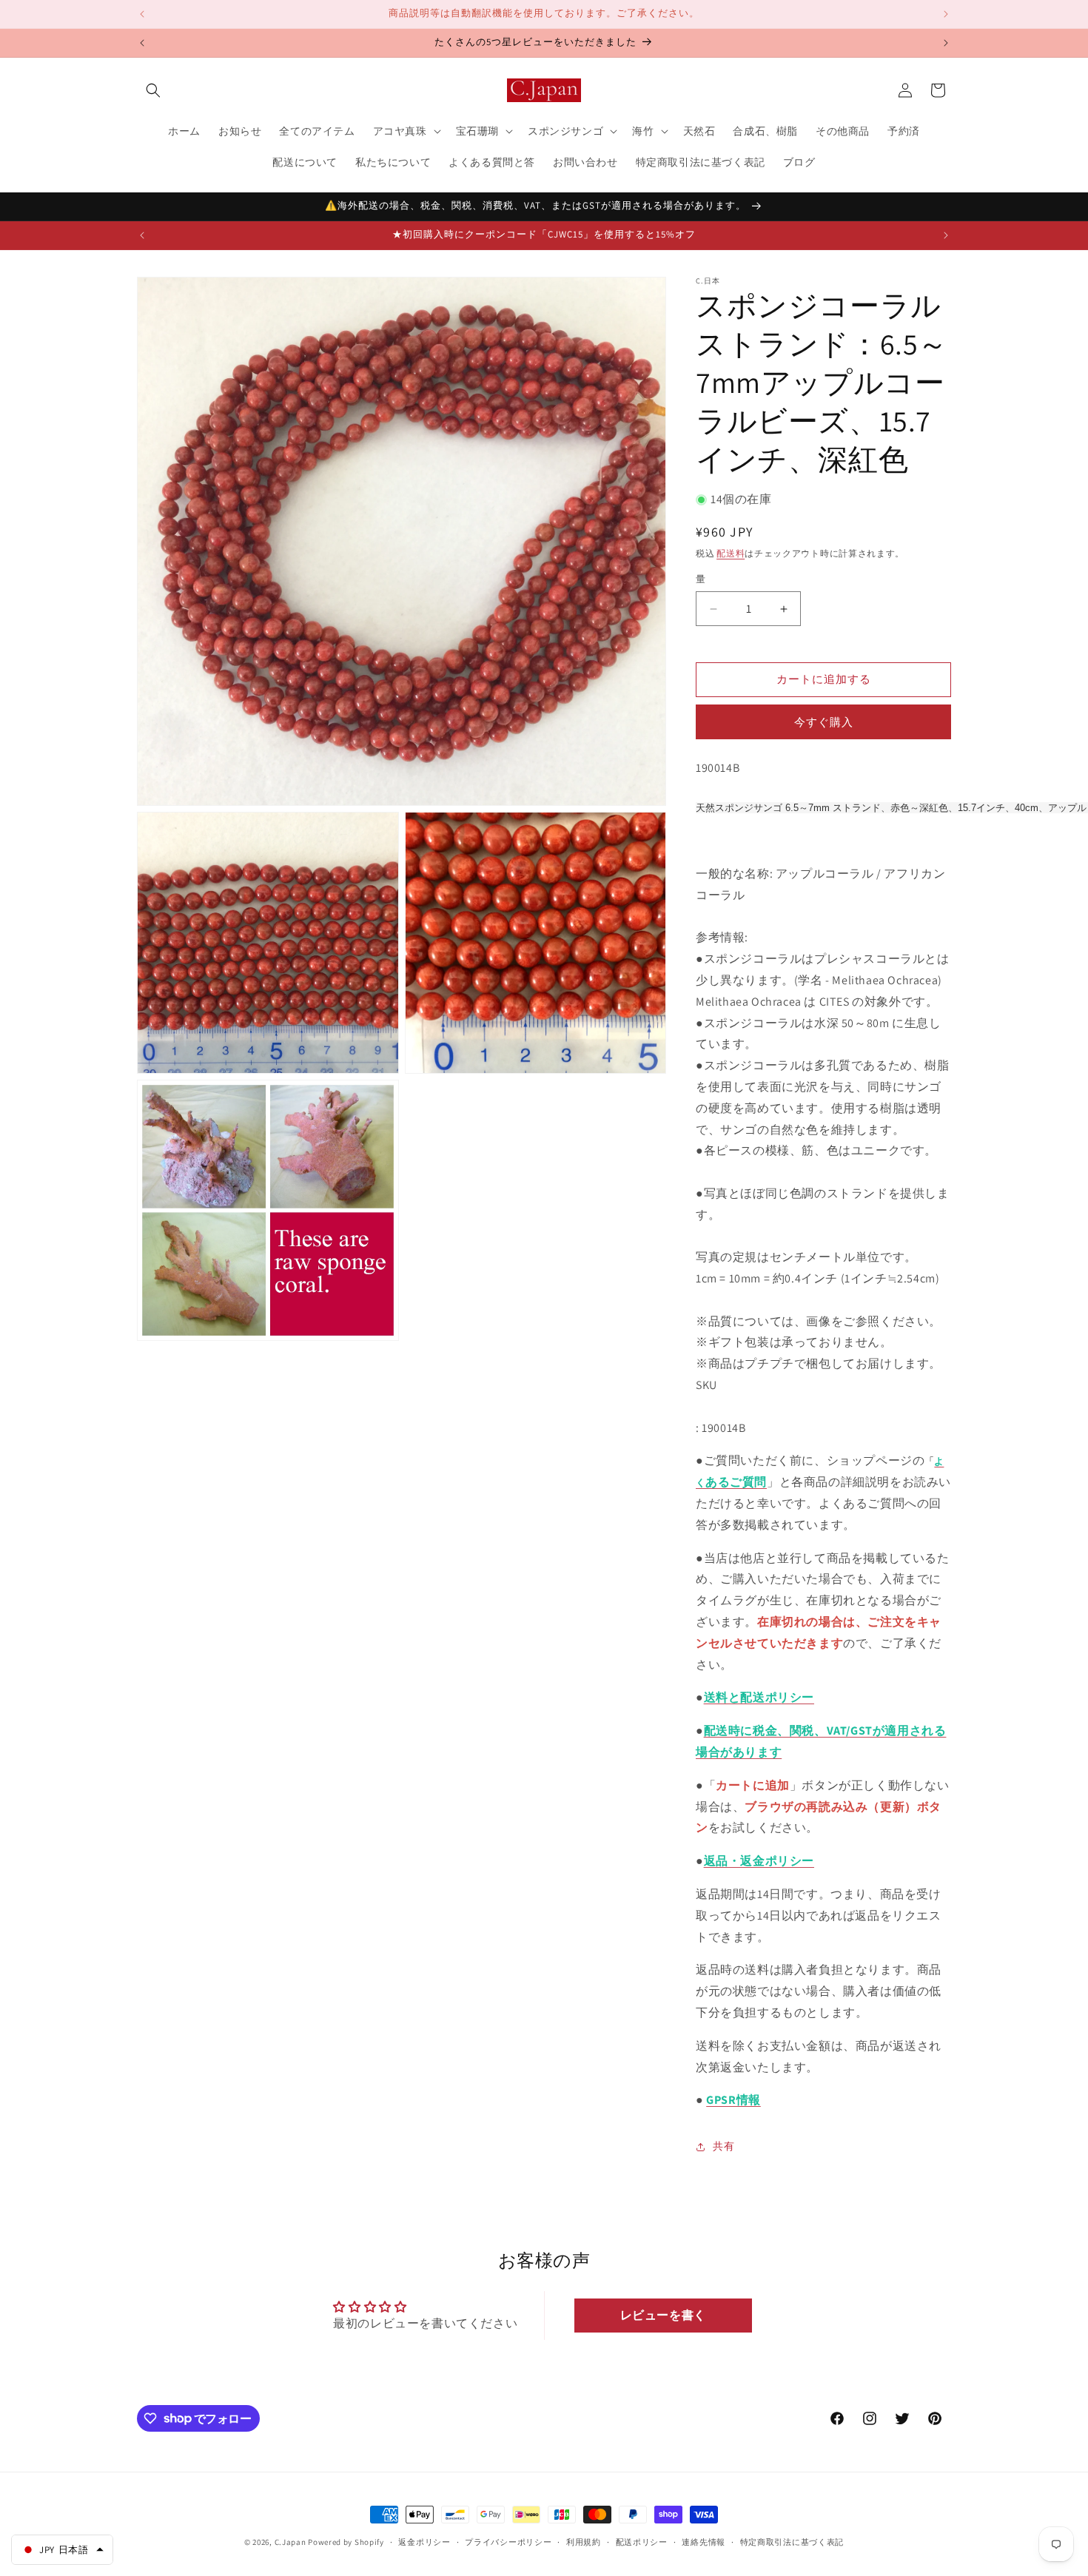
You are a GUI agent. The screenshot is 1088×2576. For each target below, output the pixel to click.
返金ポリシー (424, 2541)
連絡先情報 (703, 2541)
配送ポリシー (642, 2541)
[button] (153, 90)
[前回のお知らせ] (142, 14)
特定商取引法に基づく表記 (792, 2541)
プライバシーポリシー (508, 2541)
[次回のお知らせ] (946, 14)
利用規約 (584, 2541)
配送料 (731, 553)
